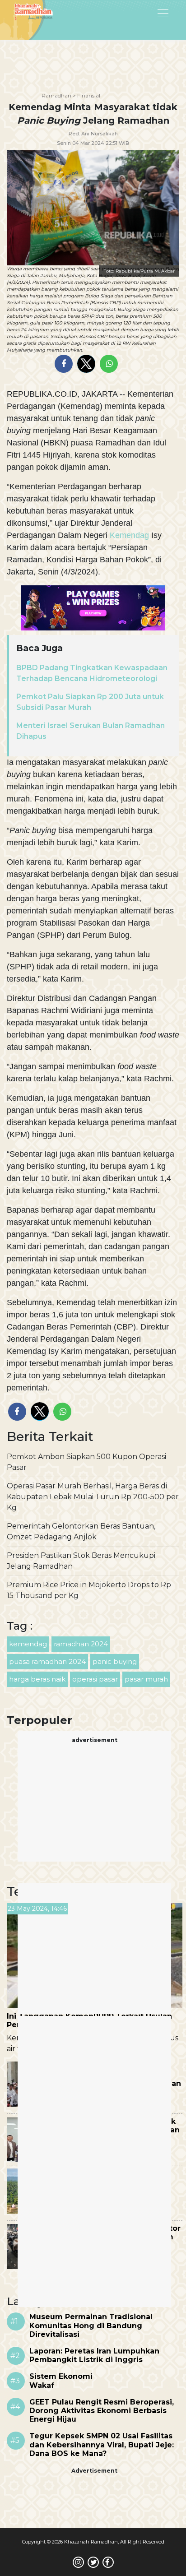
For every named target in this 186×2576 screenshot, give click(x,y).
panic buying (115, 1661)
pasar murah (146, 1679)
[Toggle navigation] (140, 13)
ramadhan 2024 (81, 1644)
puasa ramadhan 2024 (47, 1661)
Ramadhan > (59, 95)
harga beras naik (37, 1679)
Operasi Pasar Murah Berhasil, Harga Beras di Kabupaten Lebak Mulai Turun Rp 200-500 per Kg (93, 1497)
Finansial (89, 95)
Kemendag (129, 535)
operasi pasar (95, 1679)
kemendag (28, 1644)
